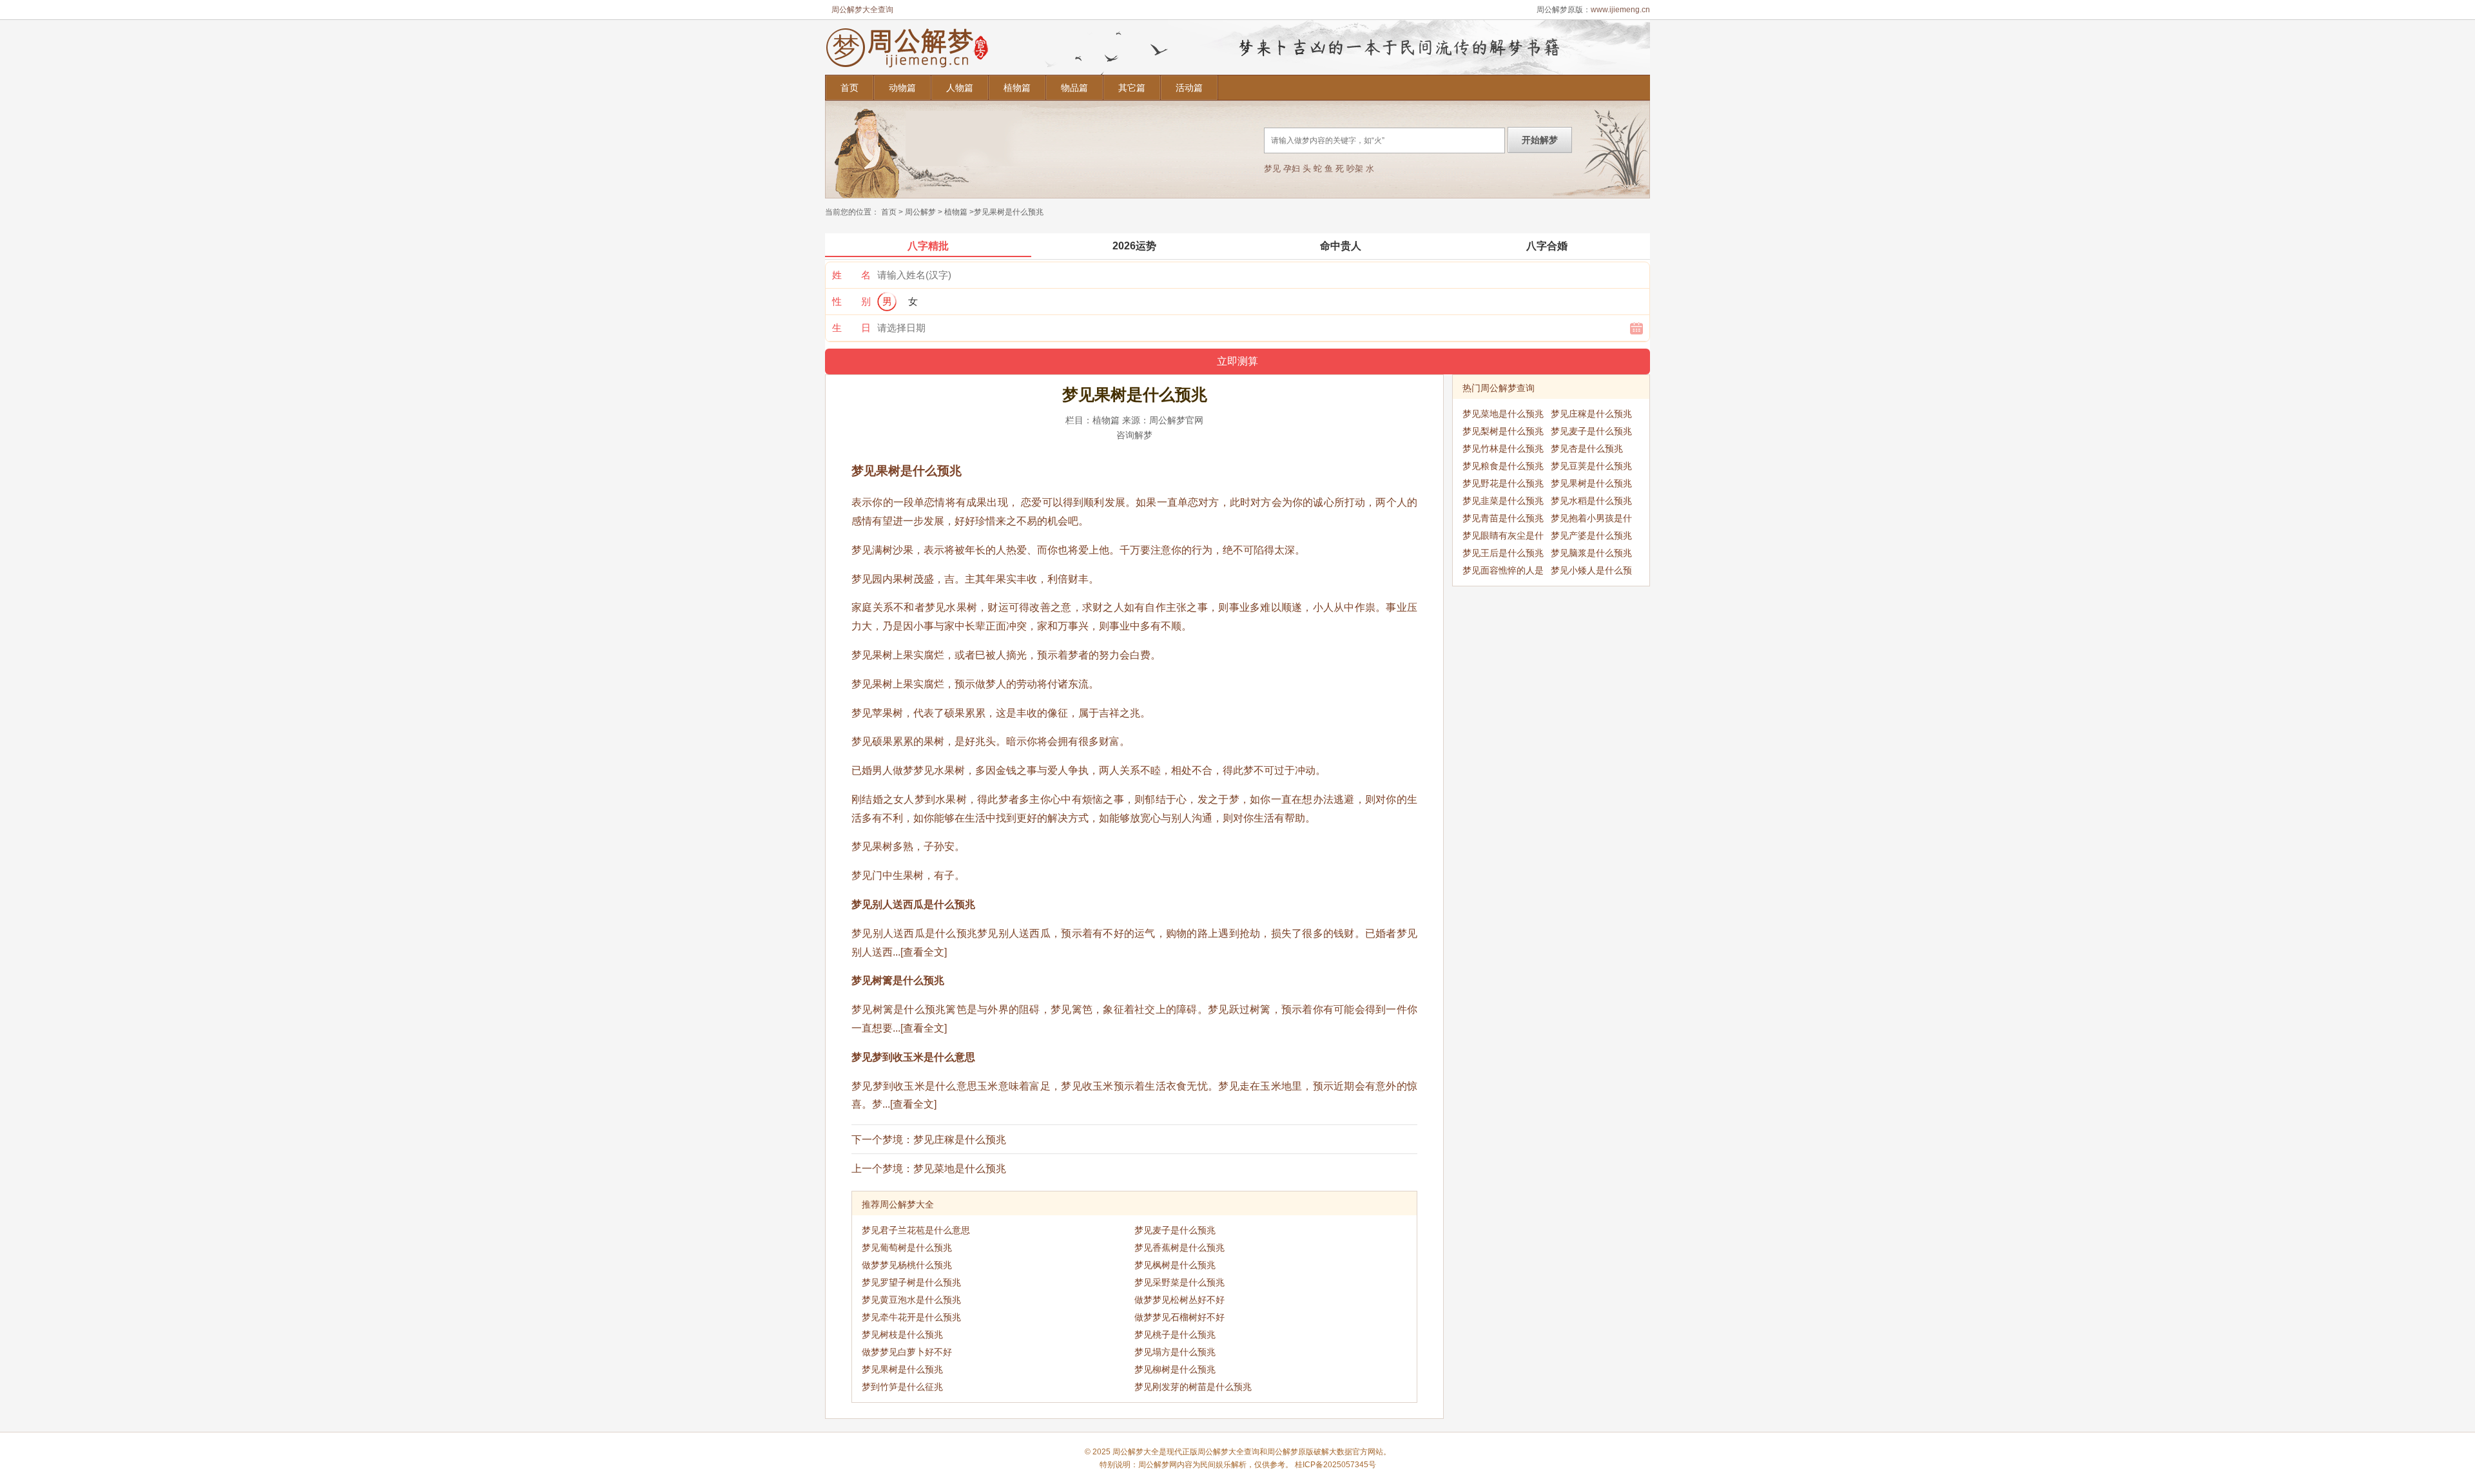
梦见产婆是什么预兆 (1591, 535)
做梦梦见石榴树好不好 (1179, 1317)
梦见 (1272, 169)
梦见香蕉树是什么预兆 (1179, 1248)
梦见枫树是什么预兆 (1175, 1265)
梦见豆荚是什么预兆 (1591, 466)
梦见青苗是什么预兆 (1503, 518)
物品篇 (1074, 88)
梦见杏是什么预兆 (1587, 448)
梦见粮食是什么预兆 (1503, 466)
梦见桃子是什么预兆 (1175, 1335)
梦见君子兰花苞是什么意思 (916, 1230)
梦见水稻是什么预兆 (1591, 501)
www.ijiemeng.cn (1620, 10)
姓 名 (851, 275)
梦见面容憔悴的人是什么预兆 (1503, 572)
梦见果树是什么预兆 (902, 1369)
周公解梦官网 (1176, 420)
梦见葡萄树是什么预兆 (907, 1248)
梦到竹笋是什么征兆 (902, 1387)
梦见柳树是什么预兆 (1175, 1369)
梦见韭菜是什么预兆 (1503, 501)
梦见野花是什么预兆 (1503, 483)
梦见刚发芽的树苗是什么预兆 (1193, 1387)
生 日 (851, 328)
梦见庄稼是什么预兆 (960, 1140)
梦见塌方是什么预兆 (1175, 1352)
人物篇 (960, 88)
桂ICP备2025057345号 (1335, 1465)
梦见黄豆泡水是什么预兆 (911, 1300)
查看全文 (924, 952)
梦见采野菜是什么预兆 (1179, 1282)
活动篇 (1189, 88)
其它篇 (1132, 88)
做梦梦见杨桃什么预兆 (907, 1265)
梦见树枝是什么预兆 (902, 1335)
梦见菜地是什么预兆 (960, 1169)
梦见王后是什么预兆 (1503, 553)
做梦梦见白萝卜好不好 (907, 1352)
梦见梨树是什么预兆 (1503, 431)
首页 (849, 88)
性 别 (851, 301)
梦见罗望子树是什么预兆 (911, 1282)
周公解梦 (920, 212)
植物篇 (1017, 88)
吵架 (1355, 169)
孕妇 (1292, 169)
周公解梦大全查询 (862, 10)
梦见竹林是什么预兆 (1503, 448)
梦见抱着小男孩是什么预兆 (1591, 520)
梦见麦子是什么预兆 (1175, 1230)
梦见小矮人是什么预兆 (1591, 572)
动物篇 (902, 88)
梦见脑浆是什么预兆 (1591, 553)
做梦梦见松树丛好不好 (1179, 1300)
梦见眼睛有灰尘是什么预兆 (1503, 537)
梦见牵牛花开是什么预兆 (911, 1317)
